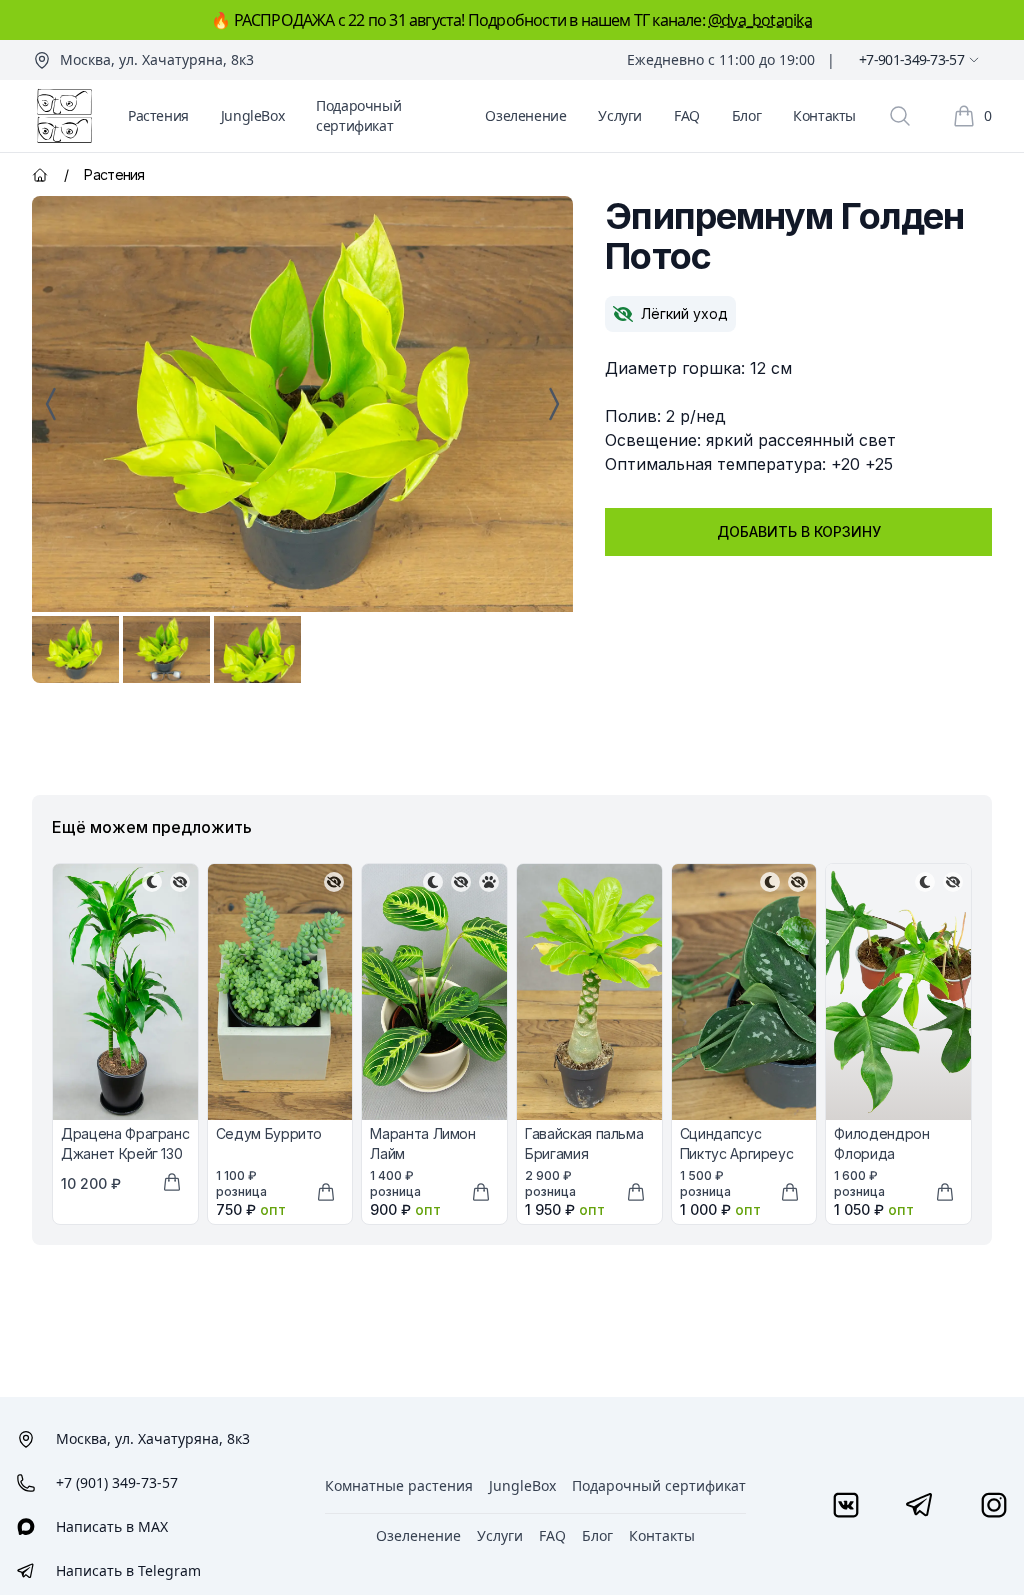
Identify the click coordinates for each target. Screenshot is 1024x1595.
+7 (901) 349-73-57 (117, 1482)
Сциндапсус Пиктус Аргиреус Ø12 (737, 1153)
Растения (158, 115)
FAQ (687, 115)
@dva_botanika (760, 20)
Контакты (824, 115)
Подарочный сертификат (358, 115)
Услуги (620, 115)
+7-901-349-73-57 (911, 59)
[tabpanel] (302, 404)
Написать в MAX (112, 1526)
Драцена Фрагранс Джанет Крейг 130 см (125, 1153)
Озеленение (525, 115)
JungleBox (252, 115)
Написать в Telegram (128, 1570)
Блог (746, 115)
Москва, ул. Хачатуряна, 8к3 (157, 59)
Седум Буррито (269, 1133)
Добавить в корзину (799, 531)
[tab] (75, 649)
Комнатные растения (399, 1485)
